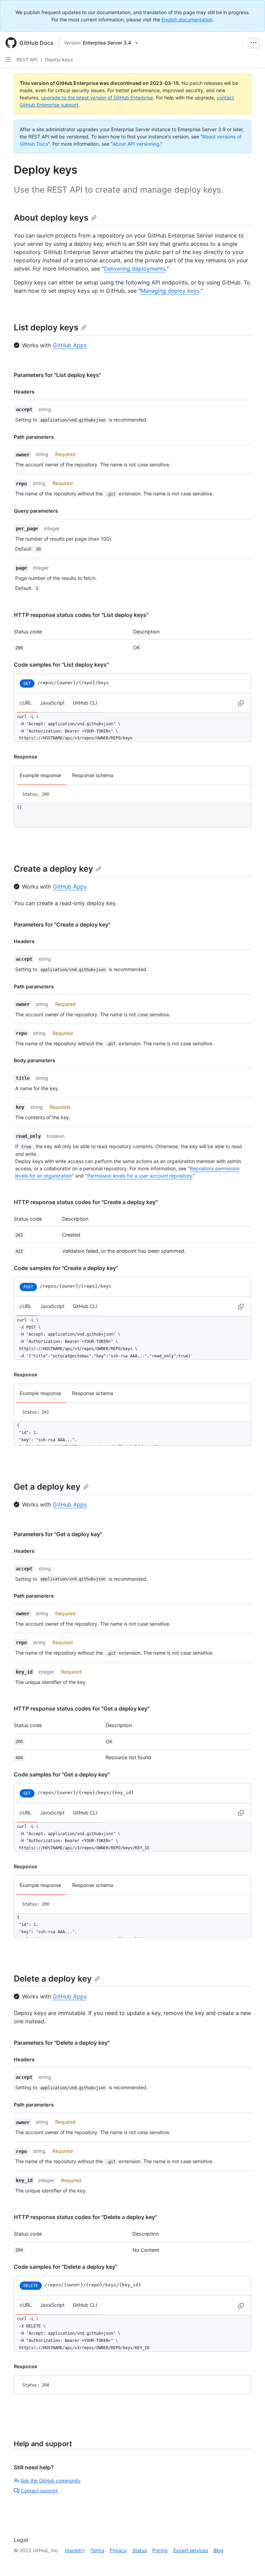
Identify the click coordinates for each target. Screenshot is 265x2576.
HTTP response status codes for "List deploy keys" (81, 615)
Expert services (191, 2550)
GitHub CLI (85, 703)
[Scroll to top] (250, 2561)
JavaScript (52, 703)
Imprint (73, 2550)
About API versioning (136, 144)
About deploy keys (51, 218)
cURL (26, 703)
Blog (219, 2550)
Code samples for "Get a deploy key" (62, 1774)
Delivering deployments (135, 269)
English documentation (187, 20)
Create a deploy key (53, 869)
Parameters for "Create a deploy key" (62, 924)
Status (139, 2550)
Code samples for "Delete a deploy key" (66, 2267)
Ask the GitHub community (51, 2481)
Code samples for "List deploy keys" (61, 665)
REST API (27, 60)
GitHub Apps (70, 345)
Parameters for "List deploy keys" (57, 375)
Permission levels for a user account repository (140, 1176)
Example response (40, 775)
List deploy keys (46, 327)
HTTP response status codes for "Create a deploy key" (86, 1202)
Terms (97, 2550)
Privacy (118, 2550)
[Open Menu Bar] (254, 43)
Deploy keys (59, 60)
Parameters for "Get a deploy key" (58, 1534)
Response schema (93, 775)
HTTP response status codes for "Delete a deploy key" (85, 2217)
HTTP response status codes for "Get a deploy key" (82, 1708)
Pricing (160, 2550)
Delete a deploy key (53, 1979)
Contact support (39, 2491)
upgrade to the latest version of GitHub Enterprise (97, 98)
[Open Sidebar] (8, 59)
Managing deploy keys (170, 291)
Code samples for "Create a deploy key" (66, 1268)
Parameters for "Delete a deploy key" (62, 2043)
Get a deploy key (47, 1487)
